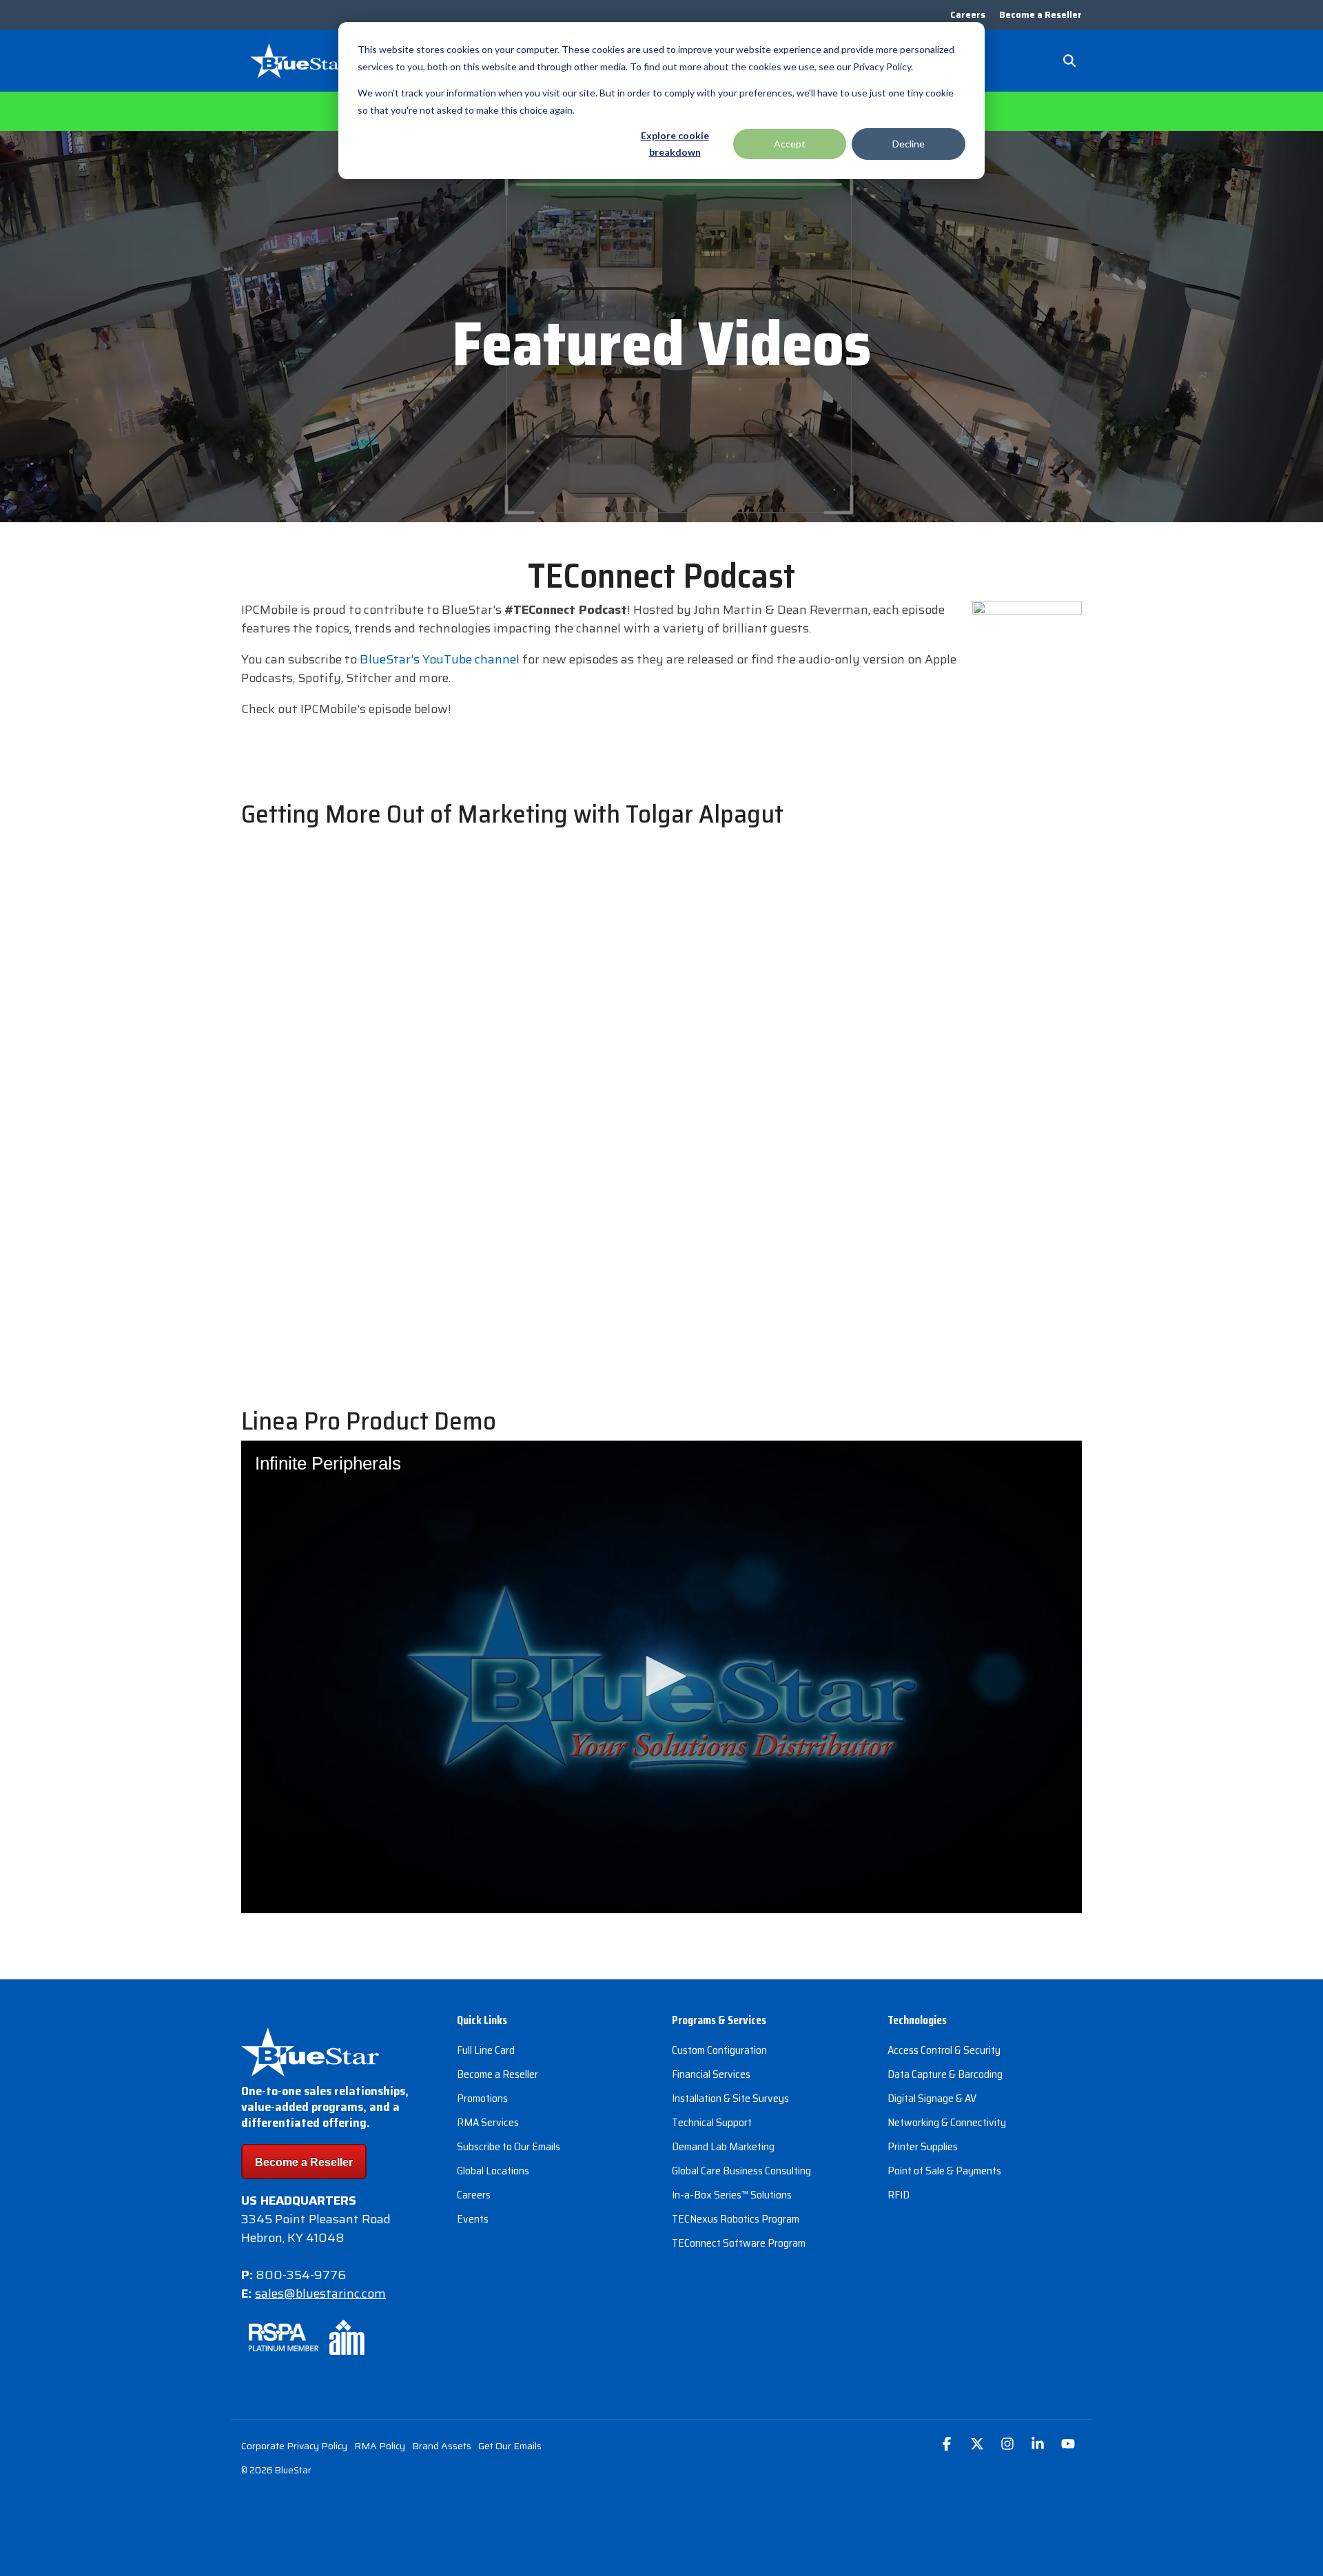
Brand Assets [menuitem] (442, 2446)
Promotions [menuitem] (482, 2098)
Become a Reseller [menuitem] (1040, 15)
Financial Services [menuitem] (711, 2074)
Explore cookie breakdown (675, 144)
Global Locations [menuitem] (493, 2171)
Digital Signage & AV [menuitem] (932, 2098)
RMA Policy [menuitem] (380, 2446)
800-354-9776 (301, 2275)
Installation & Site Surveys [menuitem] (730, 2098)
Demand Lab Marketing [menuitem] (723, 2146)
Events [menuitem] (473, 2219)
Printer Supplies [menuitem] (923, 2146)
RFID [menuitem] (899, 2195)
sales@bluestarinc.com (320, 2294)
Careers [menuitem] (968, 15)
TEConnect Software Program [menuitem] (739, 2243)
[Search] (1069, 61)
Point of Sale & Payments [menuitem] (944, 2171)
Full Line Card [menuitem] (486, 2050)
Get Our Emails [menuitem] (510, 2446)
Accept (790, 144)
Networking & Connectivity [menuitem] (947, 2122)
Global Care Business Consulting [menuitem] (741, 2171)
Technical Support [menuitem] (712, 2122)
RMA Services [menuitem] (488, 2122)
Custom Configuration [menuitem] (719, 2050)
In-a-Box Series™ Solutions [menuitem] (732, 2195)
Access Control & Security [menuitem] (944, 2050)
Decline (909, 144)
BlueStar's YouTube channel (440, 659)
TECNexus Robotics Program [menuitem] (736, 2219)
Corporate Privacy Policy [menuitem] (294, 2446)
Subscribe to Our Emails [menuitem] (509, 2146)
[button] (948, 2445)
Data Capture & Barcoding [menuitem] (945, 2074)
